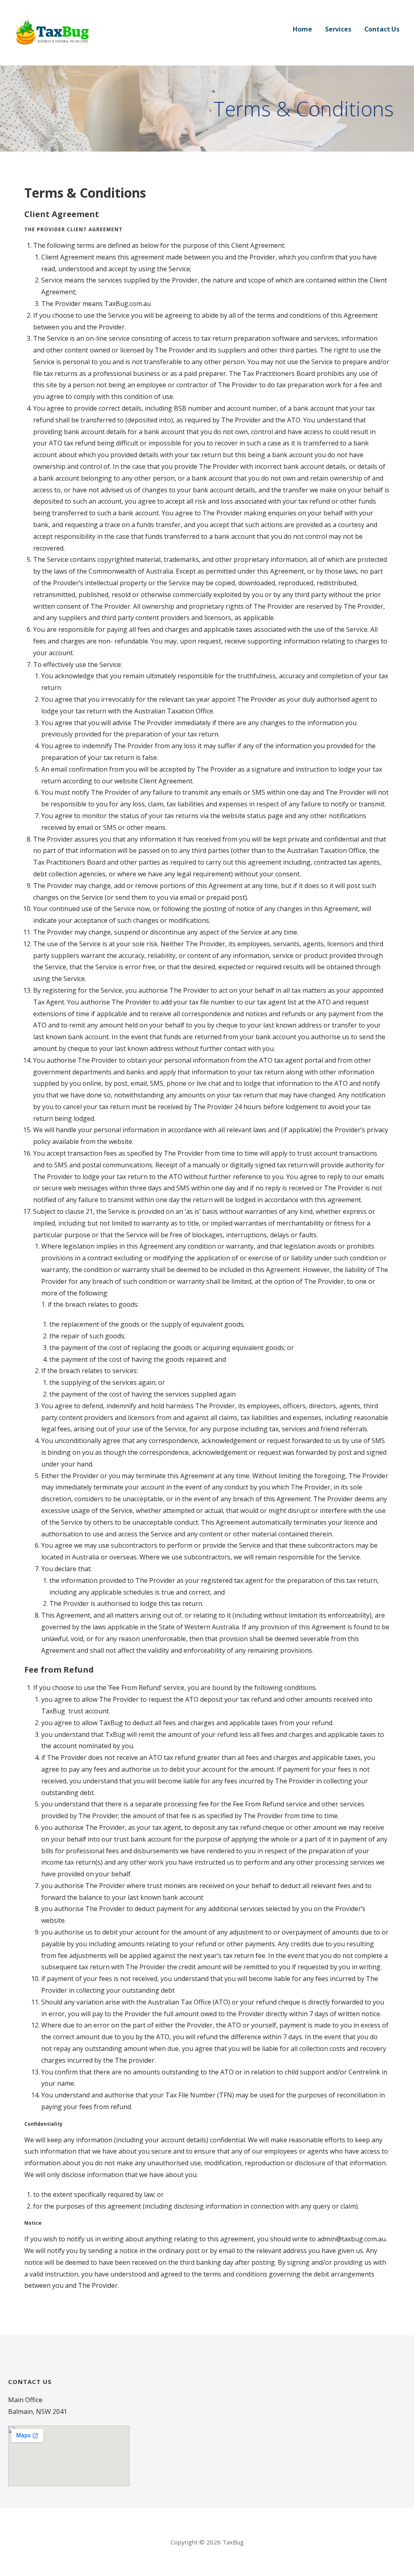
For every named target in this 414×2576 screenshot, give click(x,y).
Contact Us (382, 29)
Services (338, 29)
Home (302, 29)
